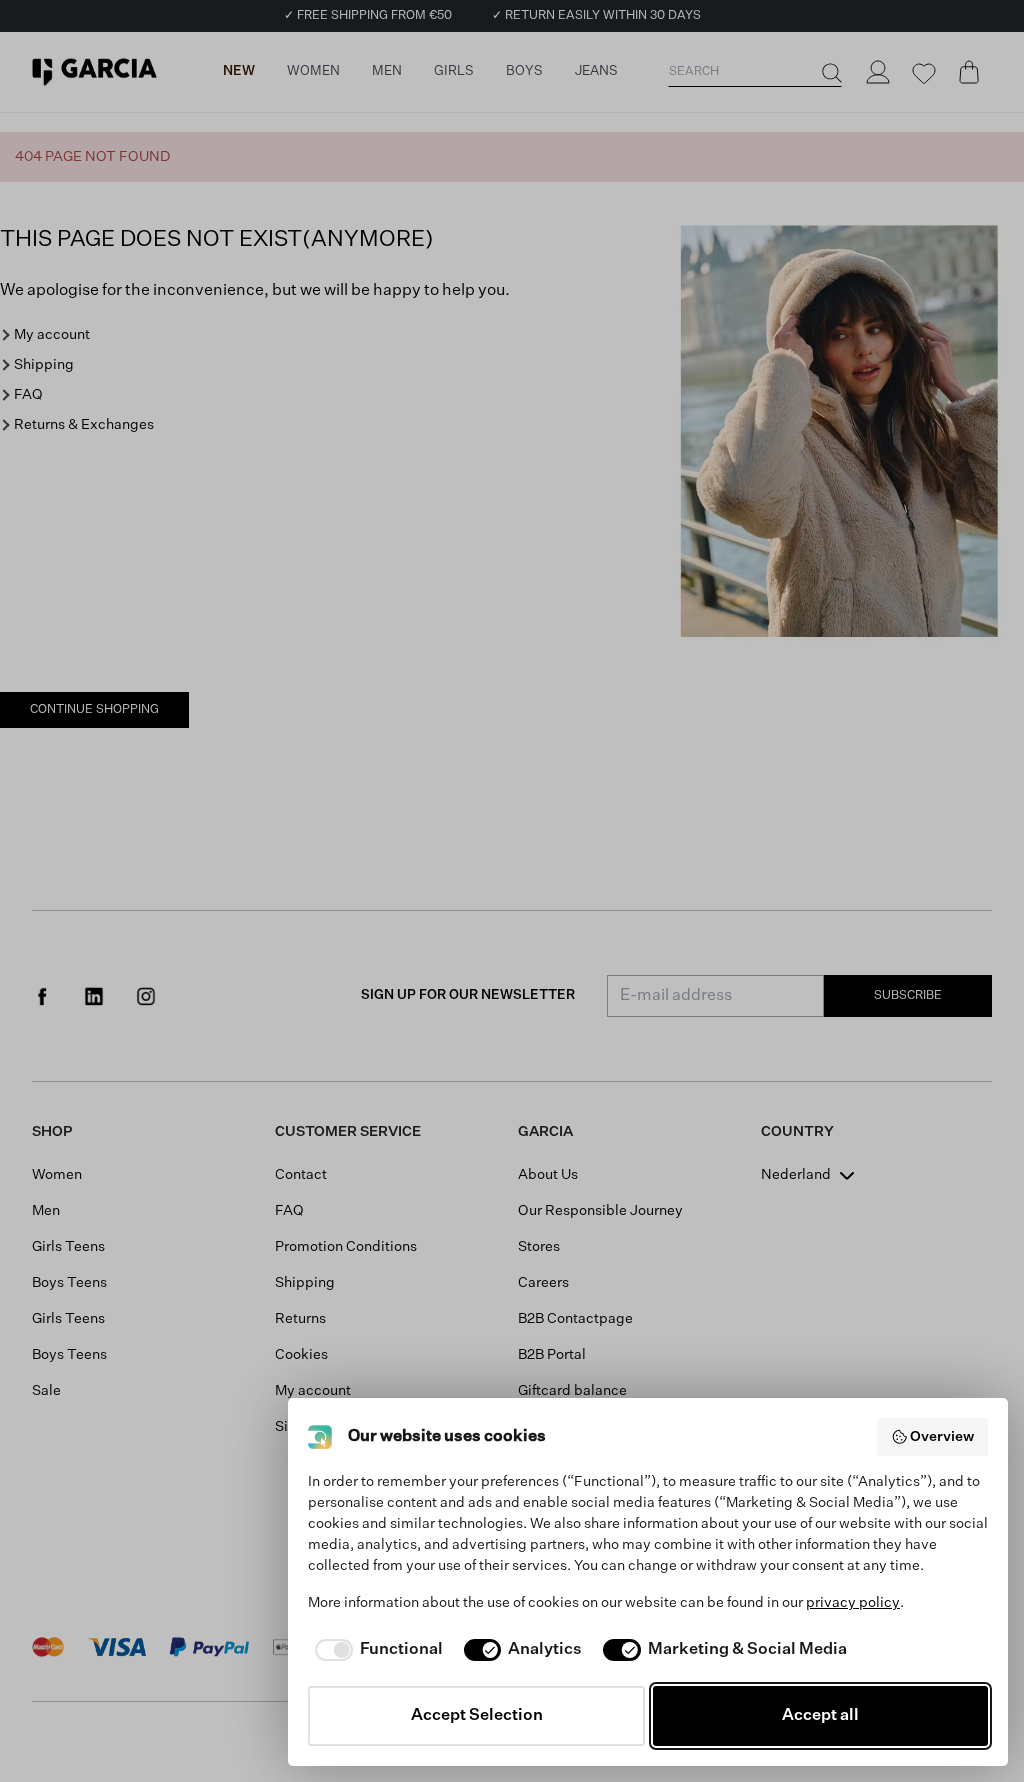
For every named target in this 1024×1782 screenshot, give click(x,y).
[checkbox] (375, 1650)
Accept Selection (477, 1716)
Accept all (820, 1716)
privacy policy (853, 1603)
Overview (942, 1437)
